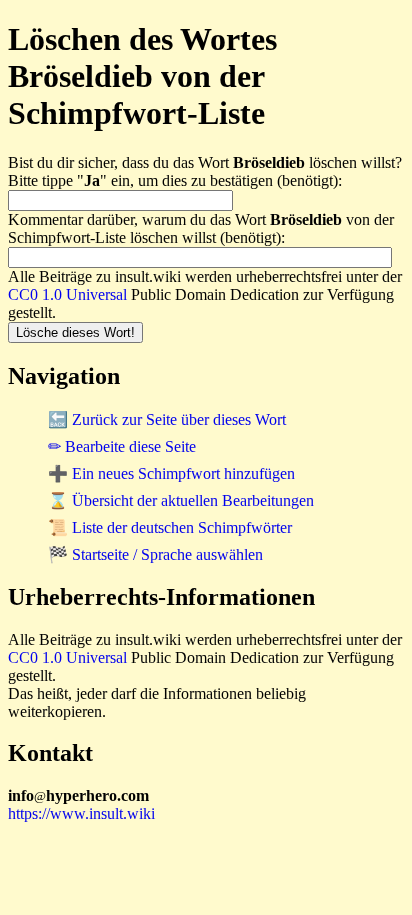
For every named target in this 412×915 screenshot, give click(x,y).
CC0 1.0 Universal (67, 294)
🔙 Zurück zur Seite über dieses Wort (167, 419)
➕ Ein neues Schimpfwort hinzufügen (171, 473)
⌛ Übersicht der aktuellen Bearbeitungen (181, 500)
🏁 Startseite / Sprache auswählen (155, 554)
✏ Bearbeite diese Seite (122, 446)
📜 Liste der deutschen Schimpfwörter (170, 527)
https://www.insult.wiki (81, 813)
